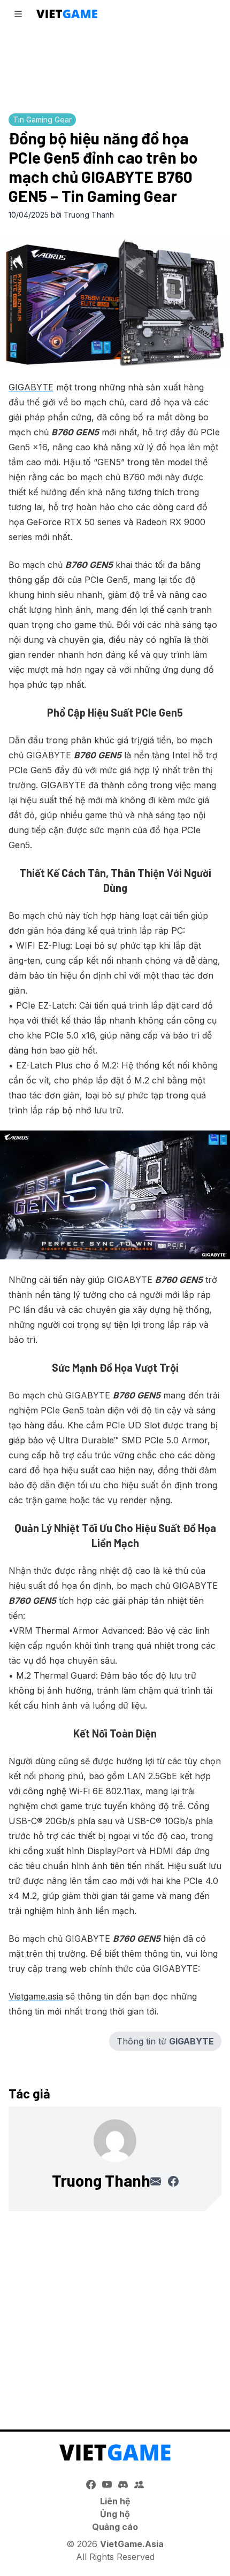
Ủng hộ (115, 2514)
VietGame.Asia (132, 2544)
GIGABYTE (31, 387)
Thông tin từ (165, 2041)
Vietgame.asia (36, 1996)
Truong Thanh (89, 215)
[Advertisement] (115, 67)
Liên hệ (115, 2501)
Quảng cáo (115, 2527)
